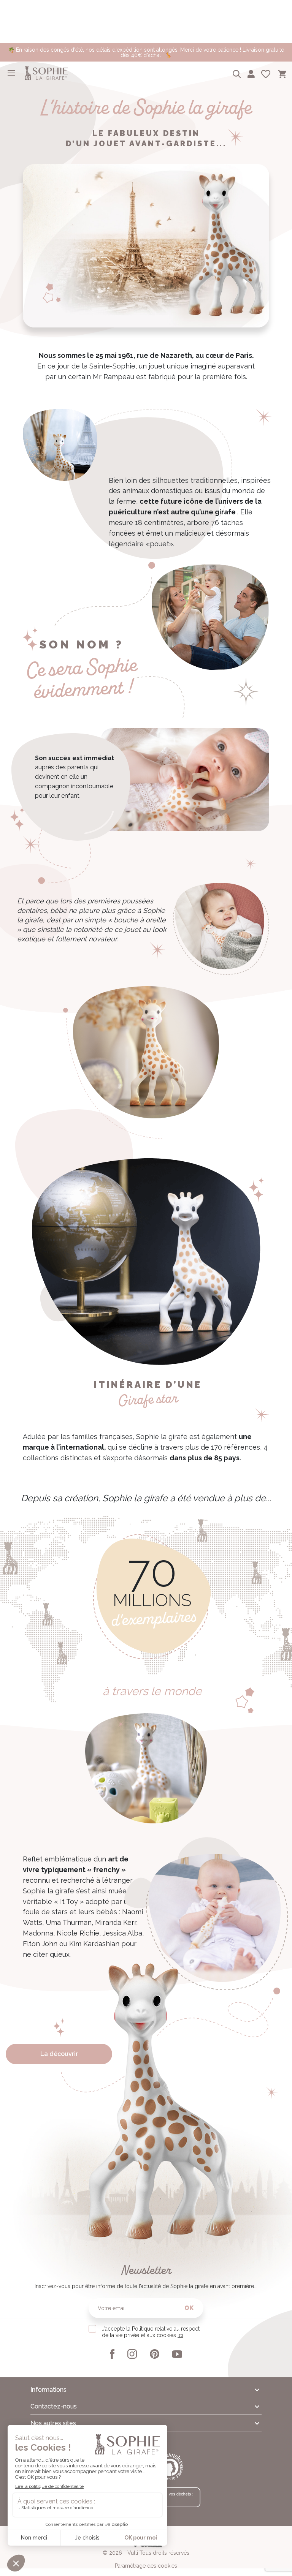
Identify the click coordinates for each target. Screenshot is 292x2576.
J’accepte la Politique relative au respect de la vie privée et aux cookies (151, 2332)
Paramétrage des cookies (146, 2566)
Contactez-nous (54, 2406)
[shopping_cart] (282, 73)
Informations (48, 2390)
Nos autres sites (53, 2423)
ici (180, 2335)
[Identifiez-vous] (251, 73)
